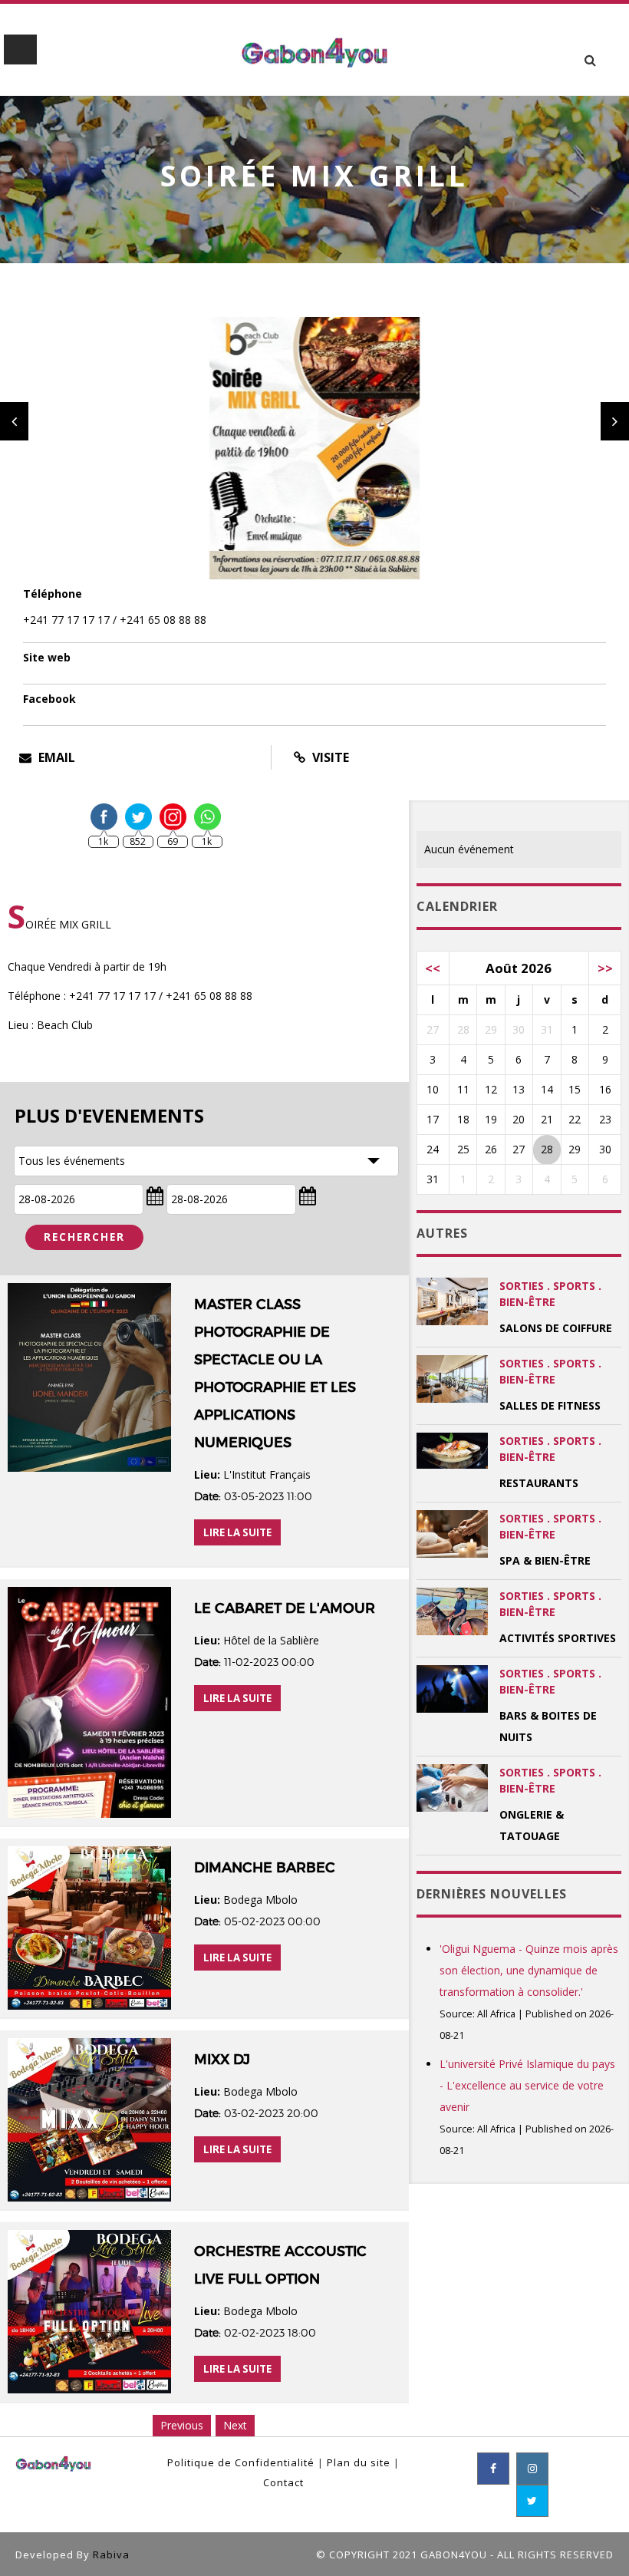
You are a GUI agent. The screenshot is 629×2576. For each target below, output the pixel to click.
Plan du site (359, 2462)
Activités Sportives (558, 1638)
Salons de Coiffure (556, 1328)
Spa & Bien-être (545, 1560)
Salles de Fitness (550, 1405)
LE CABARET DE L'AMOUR (285, 1608)
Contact (283, 2482)
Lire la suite (237, 1532)
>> (605, 968)
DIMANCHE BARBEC (265, 1868)
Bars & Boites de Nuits (548, 1726)
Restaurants (539, 1483)
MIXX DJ (222, 2060)
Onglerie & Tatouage (532, 1825)
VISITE (329, 757)
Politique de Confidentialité (241, 2462)
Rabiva (111, 2555)
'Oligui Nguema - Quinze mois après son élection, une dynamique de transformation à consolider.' (529, 1970)
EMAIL (55, 757)
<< (433, 968)
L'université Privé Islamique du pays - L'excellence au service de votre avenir (527, 2085)
